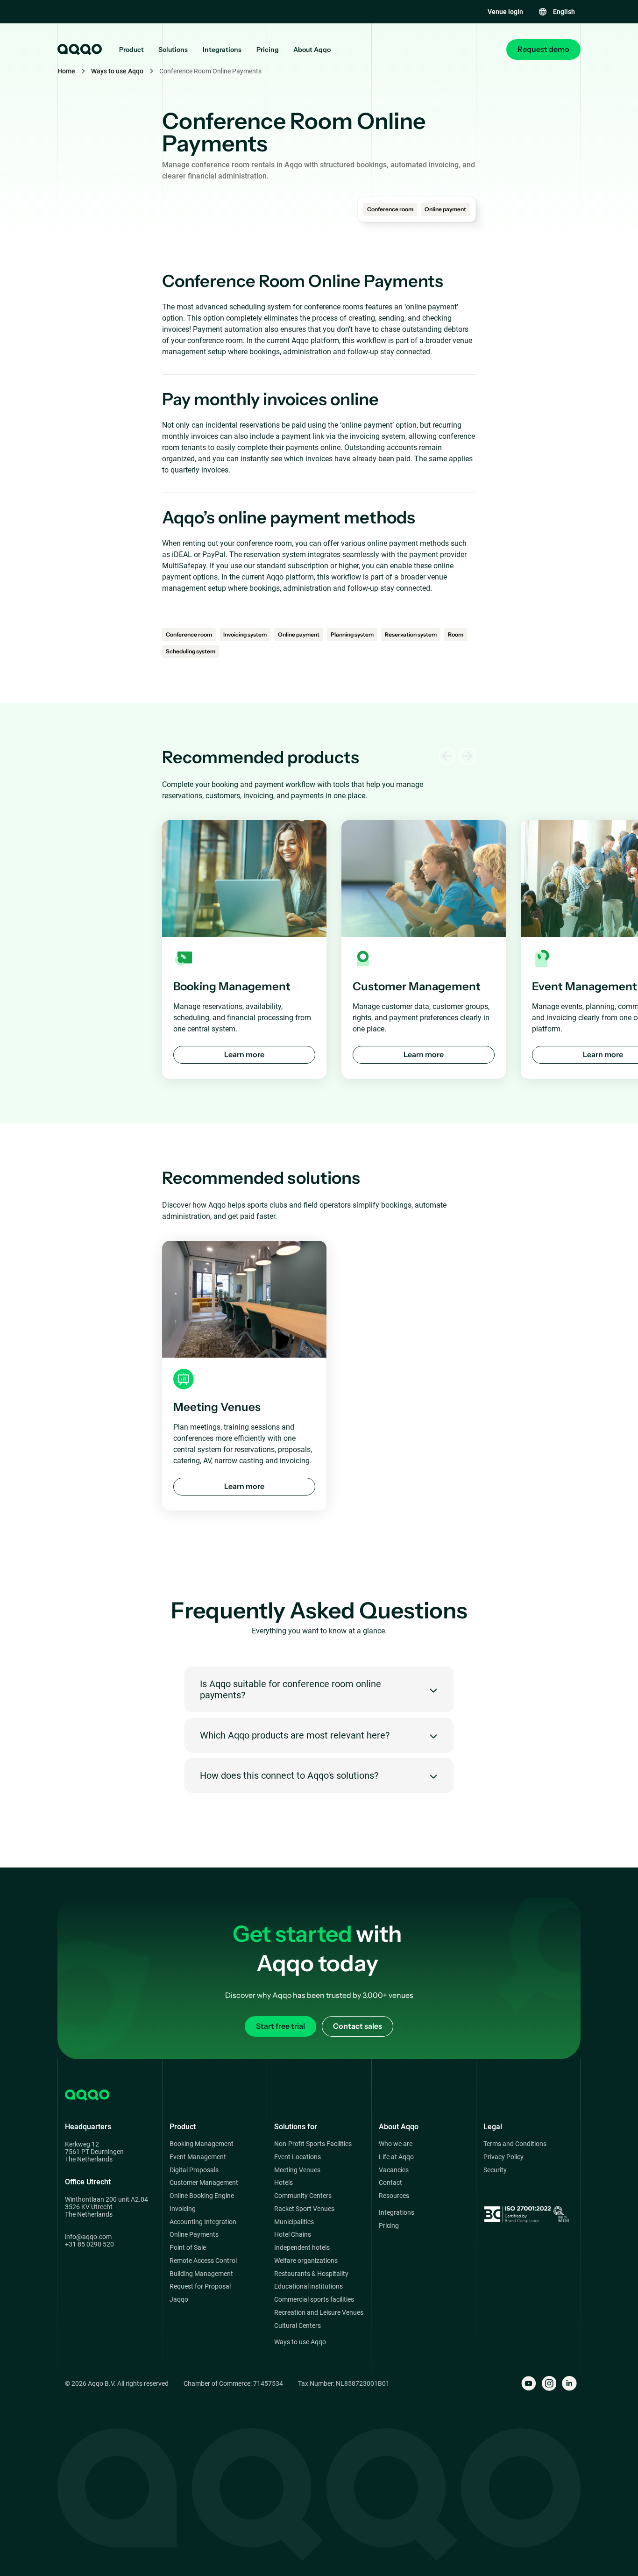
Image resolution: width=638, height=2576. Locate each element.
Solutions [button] (173, 50)
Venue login (505, 12)
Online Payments (194, 2235)
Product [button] (131, 50)
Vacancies (394, 2170)
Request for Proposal (200, 2286)
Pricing (268, 50)
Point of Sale (188, 2248)
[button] (556, 12)
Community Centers (303, 2196)
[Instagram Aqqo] (549, 2383)
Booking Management (202, 2144)
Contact (390, 2183)
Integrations (222, 50)
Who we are (396, 2144)
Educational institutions (308, 2286)
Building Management (201, 2274)
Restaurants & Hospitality (311, 2274)
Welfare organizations (306, 2261)
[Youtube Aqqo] (529, 2383)
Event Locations (298, 2157)
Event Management (198, 2157)
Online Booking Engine (202, 2196)
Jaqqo (179, 2300)
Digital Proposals (194, 2170)
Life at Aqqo (396, 2157)
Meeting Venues (297, 2170)
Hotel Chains (293, 2235)
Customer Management (204, 2183)
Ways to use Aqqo (117, 71)
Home (66, 71)
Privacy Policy (503, 2157)
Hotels (284, 2183)
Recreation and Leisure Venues (319, 2313)
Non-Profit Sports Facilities (313, 2144)
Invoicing (183, 2209)
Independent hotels (302, 2248)
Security (495, 2170)
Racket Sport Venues (304, 2209)
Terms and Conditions (515, 2144)
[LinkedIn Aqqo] (569, 2383)
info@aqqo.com (88, 2237)
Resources (394, 2196)
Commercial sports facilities (314, 2300)
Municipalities (294, 2222)
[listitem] (244, 949)
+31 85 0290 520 (89, 2244)
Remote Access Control (203, 2261)
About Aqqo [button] (312, 50)
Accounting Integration (203, 2222)
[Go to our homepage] (79, 50)
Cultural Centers (298, 2326)
